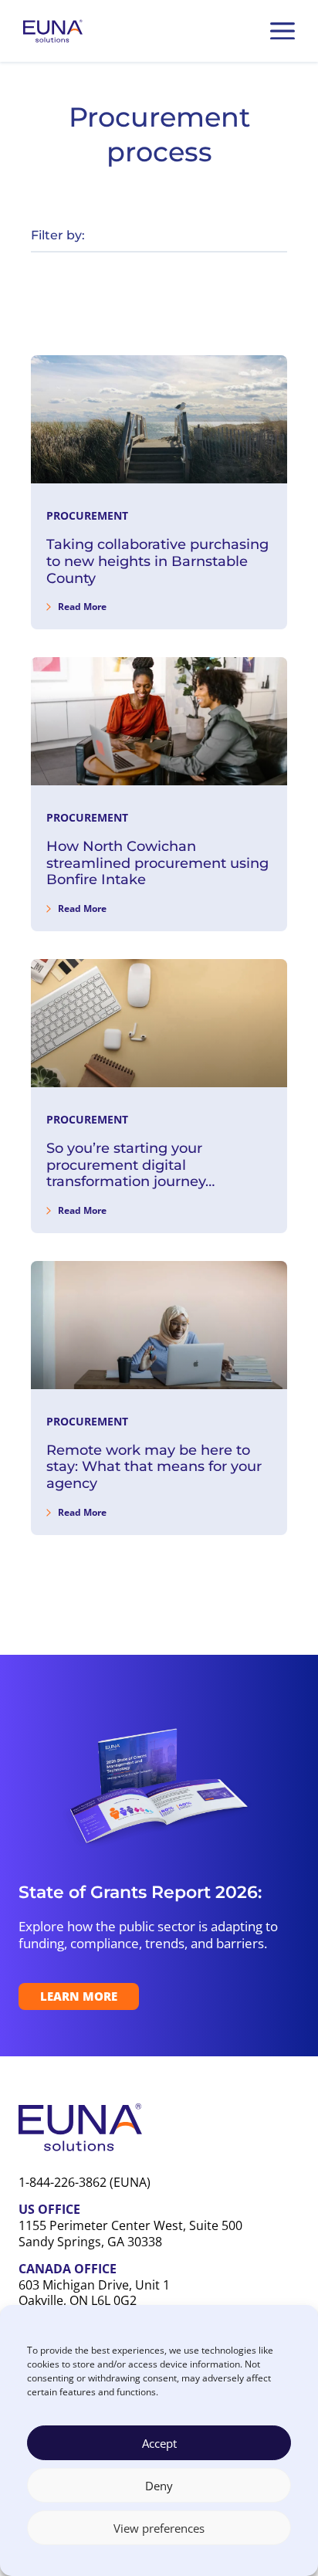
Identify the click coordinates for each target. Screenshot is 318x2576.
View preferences (159, 2528)
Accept (159, 2443)
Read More (82, 607)
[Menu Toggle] (282, 31)
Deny (159, 2486)
